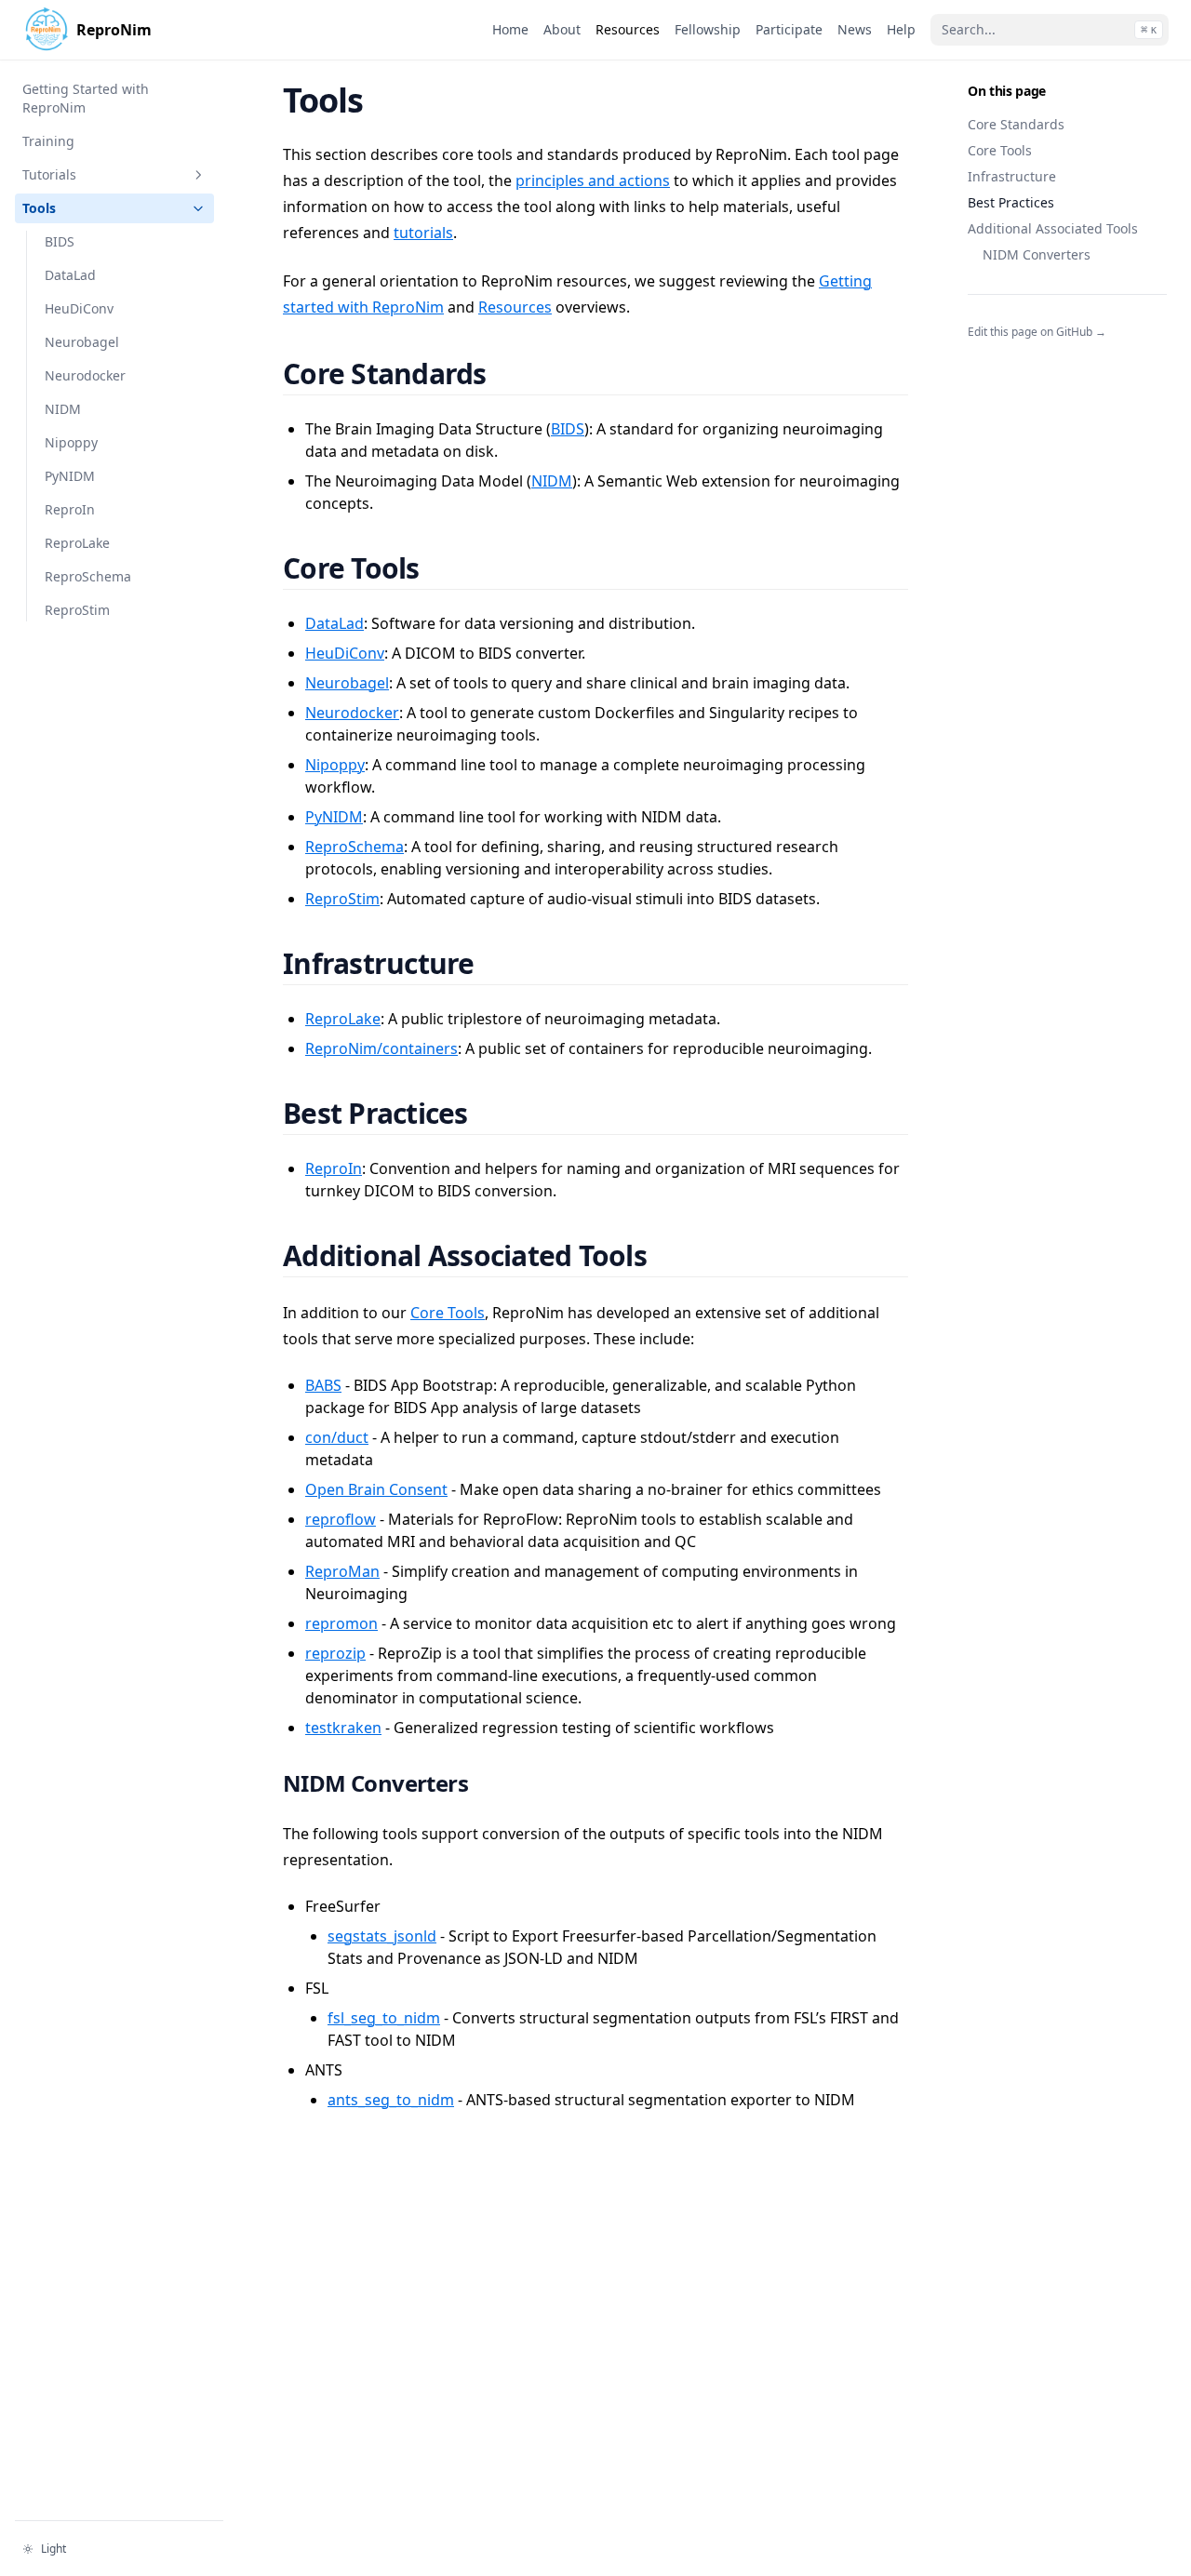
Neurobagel (347, 683)
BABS (323, 1385)
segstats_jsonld (382, 1936)
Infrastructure (1012, 176)
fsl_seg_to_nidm (384, 2018)
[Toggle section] (198, 175)
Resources (515, 307)
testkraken (343, 1728)
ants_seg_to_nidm (391, 2100)
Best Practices (1011, 202)
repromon (341, 1623)
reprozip (335, 1653)
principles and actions (593, 180)
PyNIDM (334, 817)
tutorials (423, 233)
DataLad (335, 623)
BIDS (568, 429)
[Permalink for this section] (509, 374)
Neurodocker (352, 713)
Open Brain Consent (376, 1489)
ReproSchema (355, 847)
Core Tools (1000, 150)
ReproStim (342, 899)
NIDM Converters (1037, 254)
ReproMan (342, 1571)
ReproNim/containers (381, 1048)
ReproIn (334, 1168)
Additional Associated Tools (1053, 228)
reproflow (341, 1519)
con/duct (337, 1437)
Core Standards (1016, 124)
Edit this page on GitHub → (1037, 332)
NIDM (552, 481)
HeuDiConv (345, 653)
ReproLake (343, 1019)
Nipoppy (335, 765)
